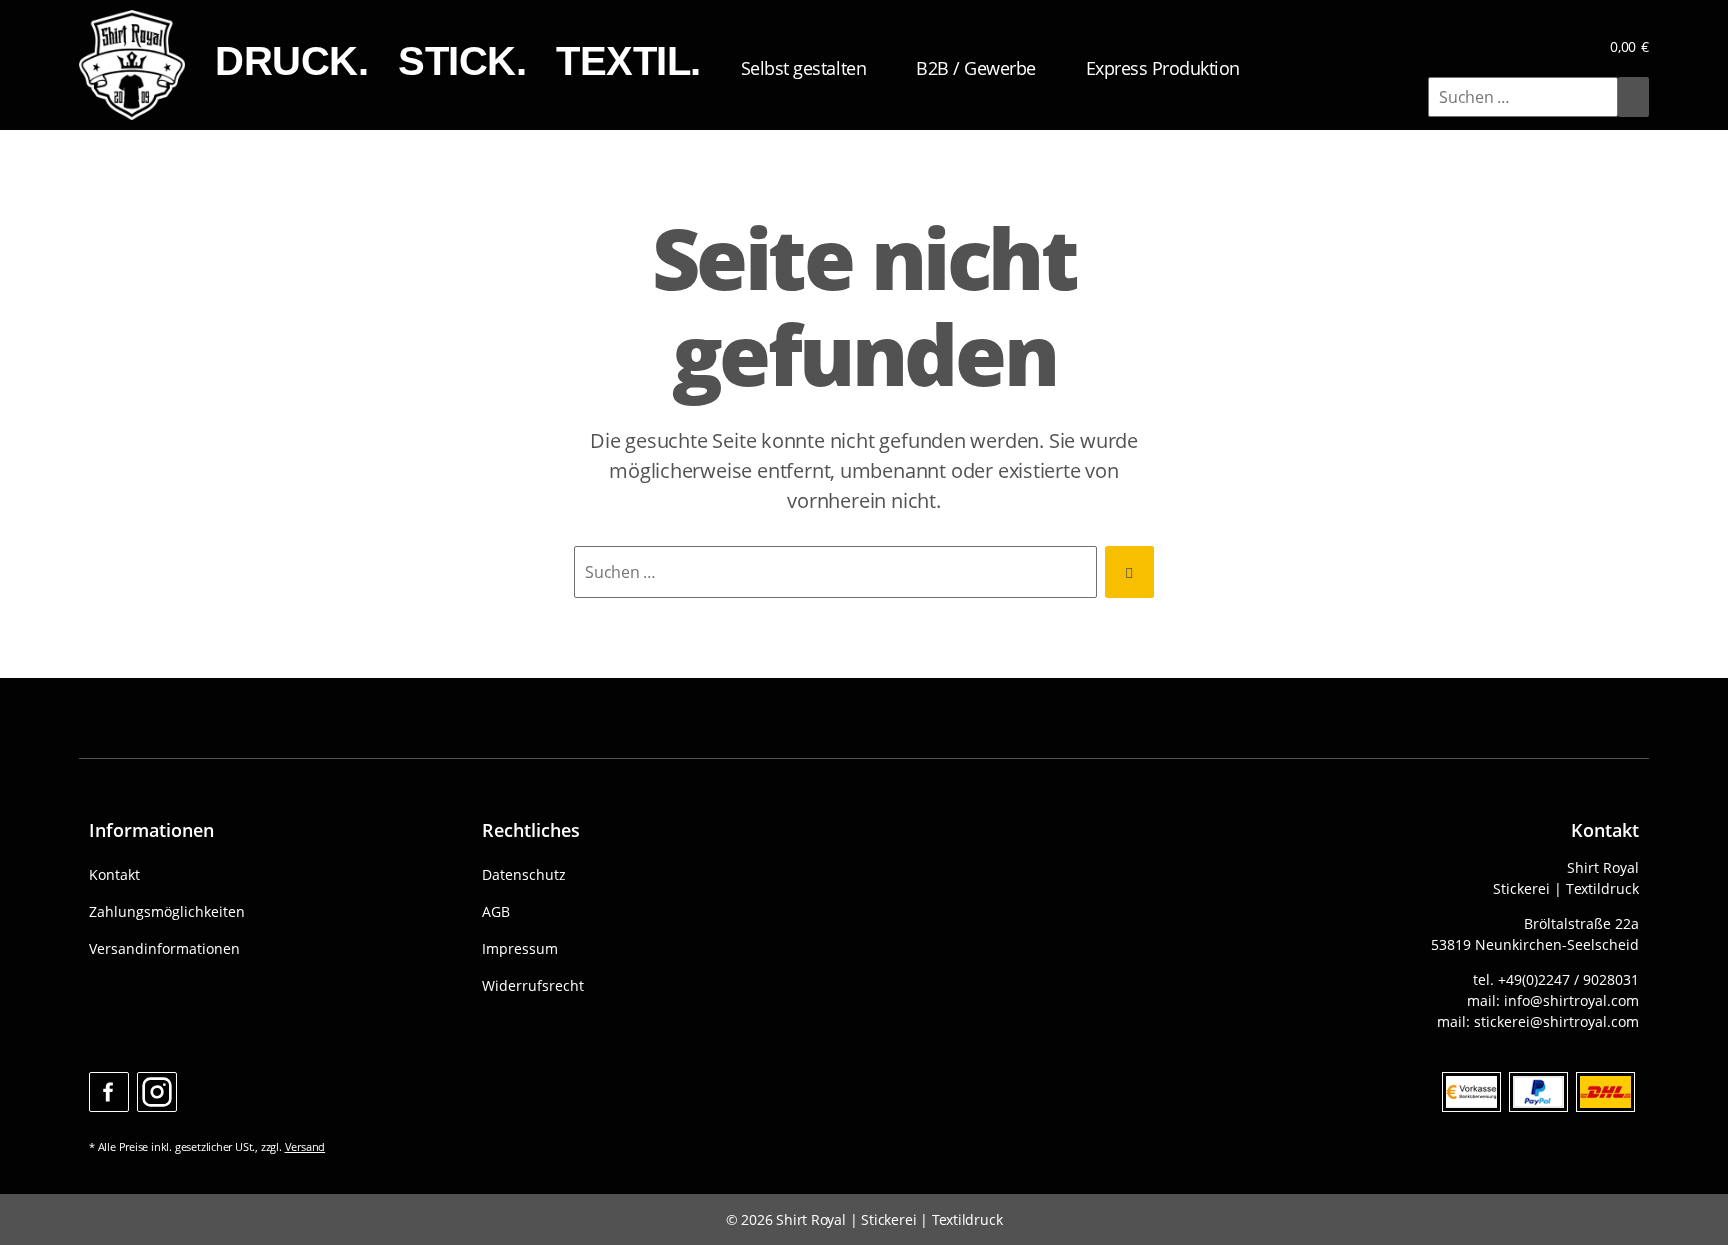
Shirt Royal (811, 1219)
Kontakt (114, 874)
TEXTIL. (628, 61)
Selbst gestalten (803, 68)
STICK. (462, 61)
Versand (305, 1146)
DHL (1605, 1092)
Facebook (109, 1092)
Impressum (520, 948)
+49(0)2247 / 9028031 (1568, 979)
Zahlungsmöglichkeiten (167, 911)
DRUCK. (291, 61)
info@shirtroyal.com (1571, 1000)
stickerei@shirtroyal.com (1556, 1021)
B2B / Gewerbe (976, 68)
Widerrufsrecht (533, 985)
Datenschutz (524, 874)
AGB (496, 911)
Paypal (1538, 1092)
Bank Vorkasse (1471, 1092)
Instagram (157, 1092)
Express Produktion (1163, 68)
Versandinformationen (164, 948)
